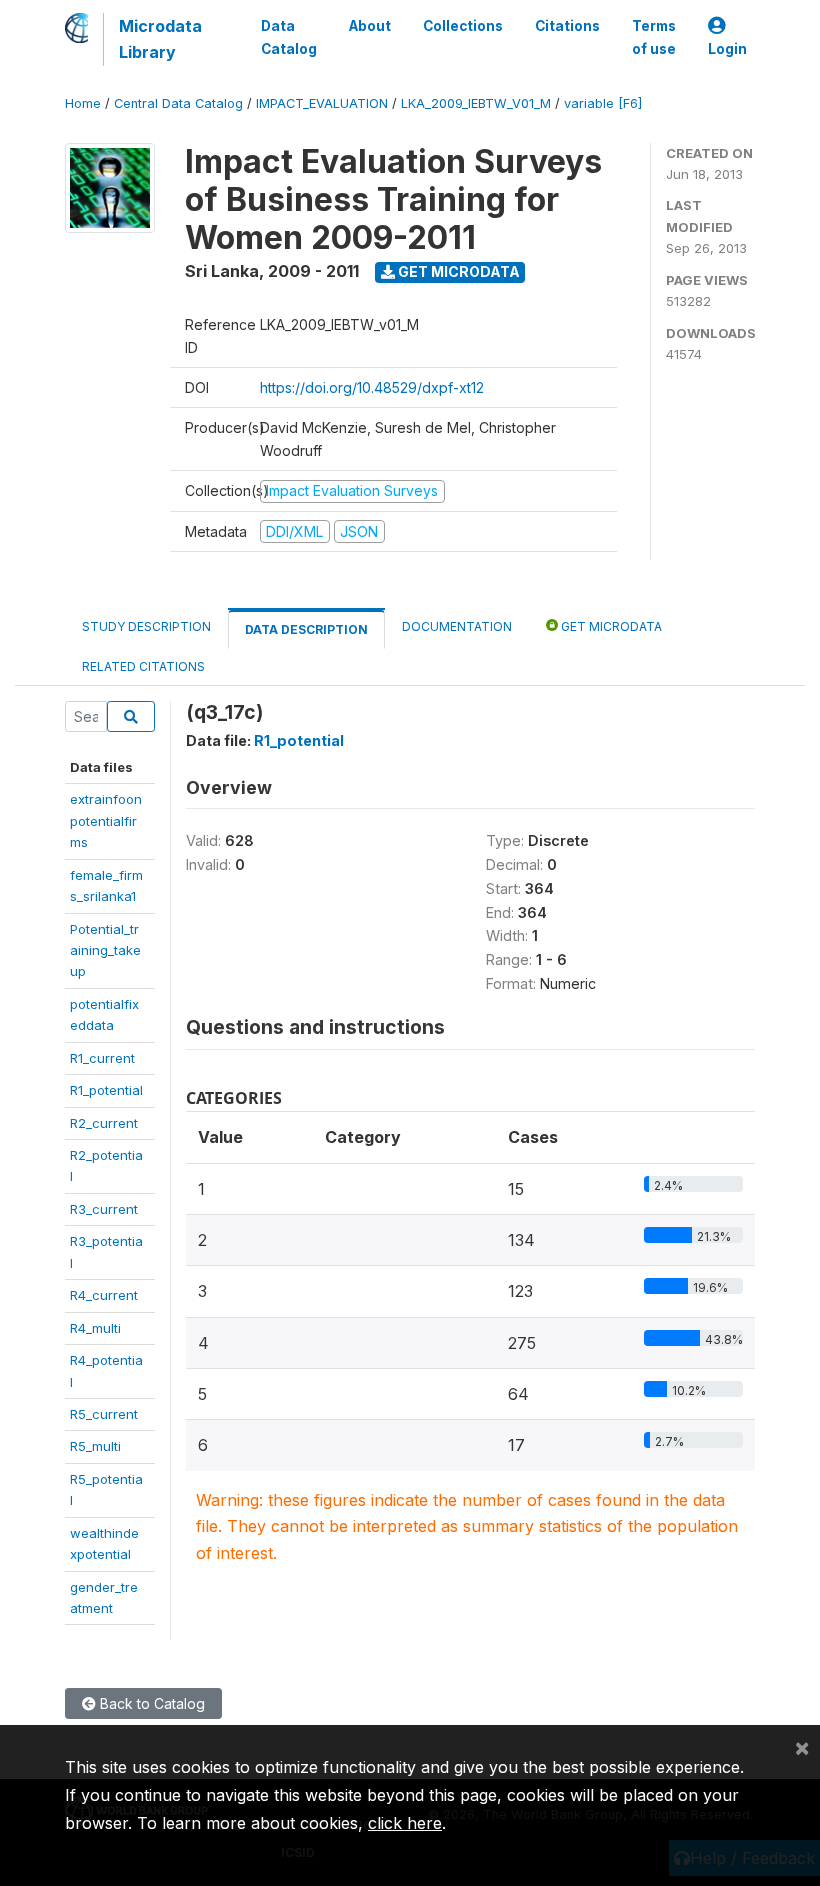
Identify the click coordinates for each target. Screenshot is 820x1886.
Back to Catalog (150, 1703)
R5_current (104, 1414)
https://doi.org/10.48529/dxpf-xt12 (372, 387)
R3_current (104, 1209)
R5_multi (95, 1446)
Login (727, 49)
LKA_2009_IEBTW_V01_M (476, 103)
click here (405, 1823)
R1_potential (106, 1090)
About (370, 26)
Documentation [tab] (457, 626)
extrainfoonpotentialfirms (106, 820)
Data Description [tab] (306, 629)
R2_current (104, 1123)
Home (83, 103)
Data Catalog (289, 37)
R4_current (104, 1295)
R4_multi (95, 1328)
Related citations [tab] (143, 666)
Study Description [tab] (146, 626)
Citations (567, 26)
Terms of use (654, 37)
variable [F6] (603, 103)
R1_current (102, 1058)
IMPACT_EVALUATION (322, 103)
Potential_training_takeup (105, 950)
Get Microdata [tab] (610, 626)
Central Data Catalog (178, 103)
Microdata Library (160, 39)
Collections (463, 26)
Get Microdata (457, 271)
